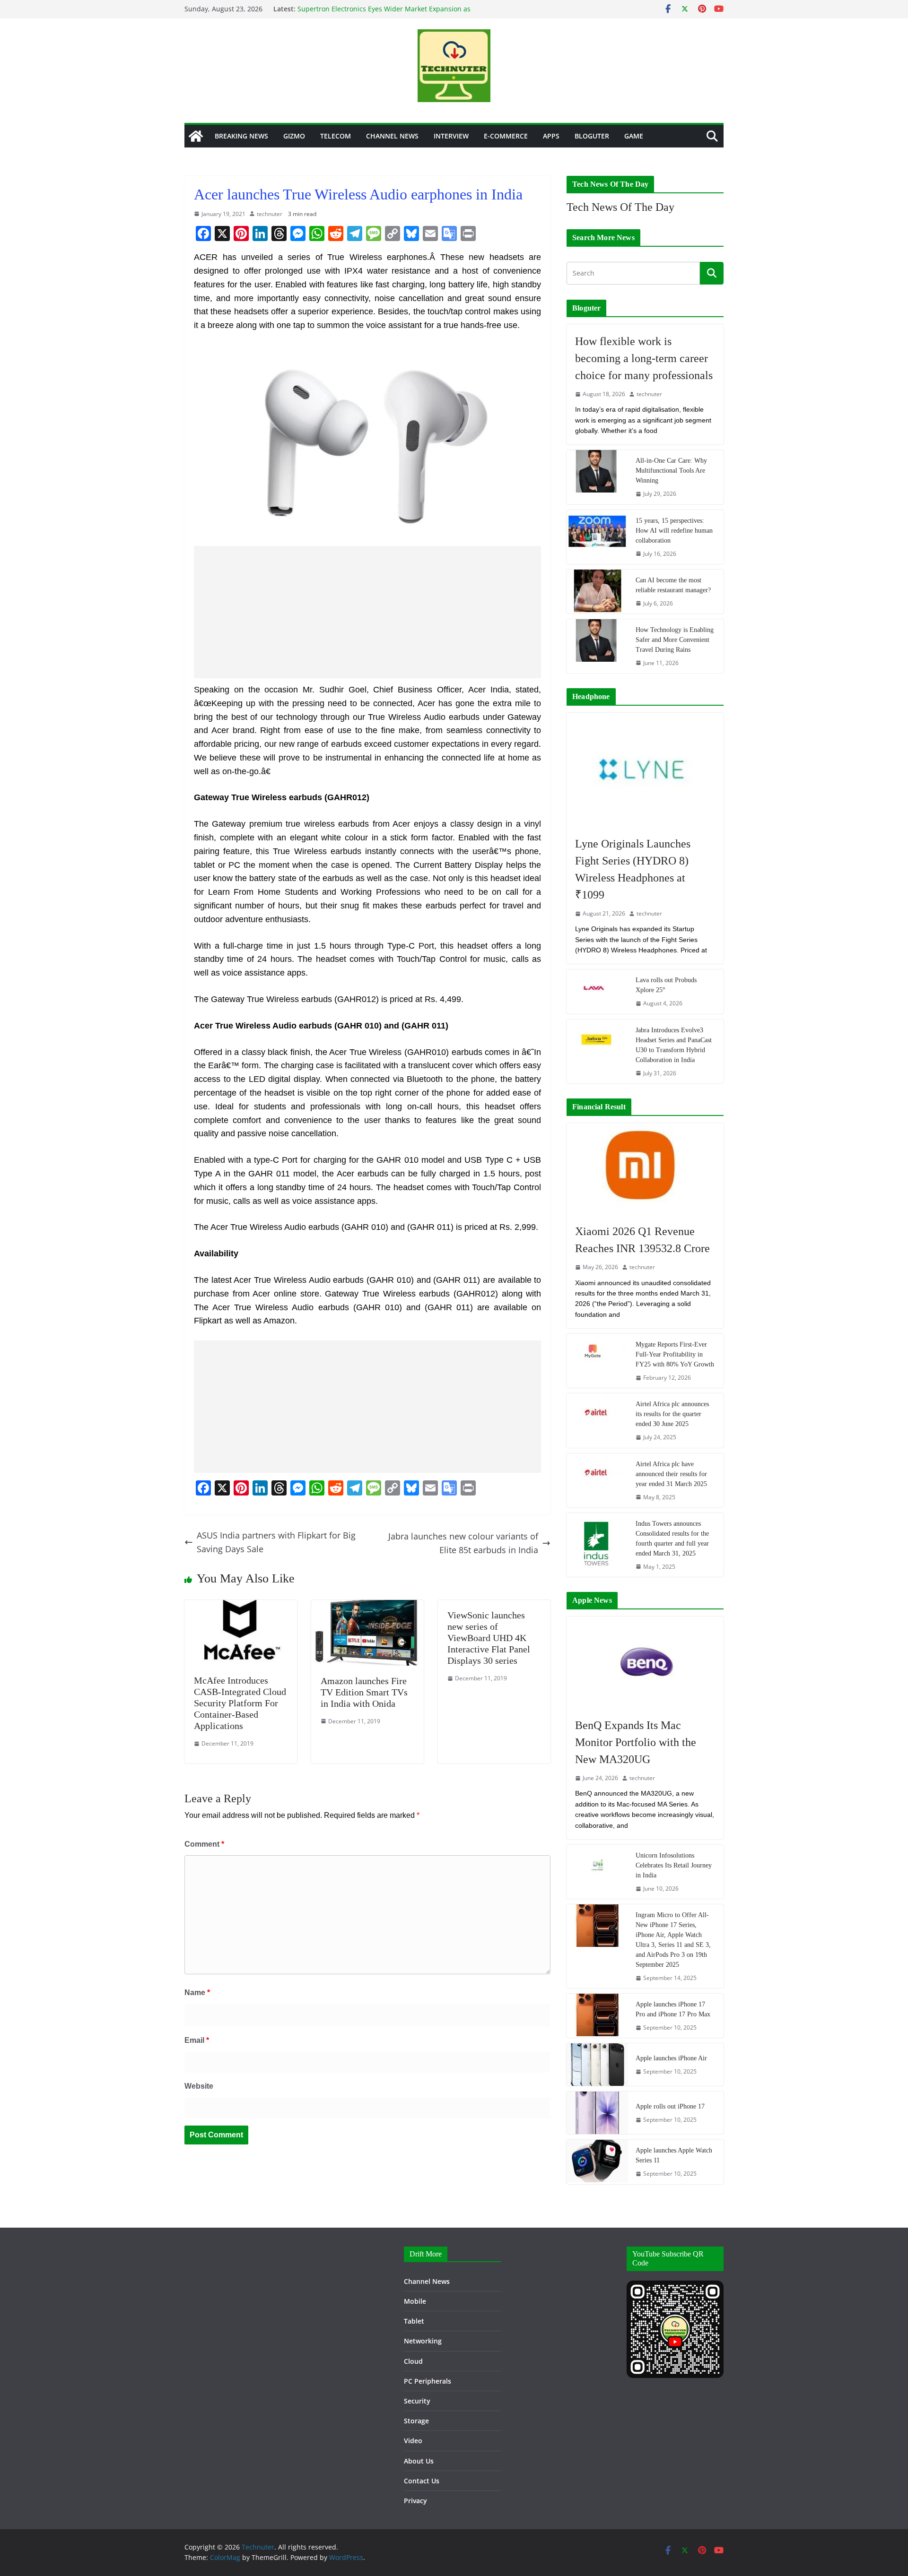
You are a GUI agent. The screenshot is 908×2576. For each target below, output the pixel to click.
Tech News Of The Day (620, 207)
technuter (270, 214)
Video (413, 2441)
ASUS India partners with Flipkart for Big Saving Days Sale (276, 1542)
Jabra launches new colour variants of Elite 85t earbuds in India (463, 1543)
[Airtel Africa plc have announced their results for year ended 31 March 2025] (597, 1480)
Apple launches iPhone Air (671, 2058)
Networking (423, 2341)
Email (197, 2040)
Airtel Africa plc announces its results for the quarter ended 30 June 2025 (672, 1414)
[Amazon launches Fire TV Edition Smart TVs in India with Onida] (367, 1607)
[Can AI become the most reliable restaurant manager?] (597, 592)
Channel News (392, 136)
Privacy (415, 2501)
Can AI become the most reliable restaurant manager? (673, 585)
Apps (551, 136)
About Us (419, 2461)
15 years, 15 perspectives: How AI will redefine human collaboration (674, 531)
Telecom (336, 136)
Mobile (415, 2301)
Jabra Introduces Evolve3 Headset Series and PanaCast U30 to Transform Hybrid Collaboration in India (674, 1045)
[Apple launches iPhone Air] (597, 2065)
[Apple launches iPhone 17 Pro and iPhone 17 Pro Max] (597, 2016)
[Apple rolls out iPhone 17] (597, 2113)
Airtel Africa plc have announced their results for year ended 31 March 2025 (671, 1474)
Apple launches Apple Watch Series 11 (674, 2155)
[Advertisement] (367, 612)
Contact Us (422, 2481)
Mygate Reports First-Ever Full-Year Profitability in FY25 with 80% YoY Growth (675, 1354)
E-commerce (506, 136)
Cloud (413, 2361)
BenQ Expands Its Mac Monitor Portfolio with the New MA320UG (636, 1742)
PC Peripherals (428, 2381)
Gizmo (294, 136)
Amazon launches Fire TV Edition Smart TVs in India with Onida (364, 1692)
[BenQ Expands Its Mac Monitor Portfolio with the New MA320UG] (645, 1662)
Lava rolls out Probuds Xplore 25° (666, 985)
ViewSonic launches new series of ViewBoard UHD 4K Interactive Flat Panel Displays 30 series (489, 1638)
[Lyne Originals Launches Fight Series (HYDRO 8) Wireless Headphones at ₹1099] (645, 770)
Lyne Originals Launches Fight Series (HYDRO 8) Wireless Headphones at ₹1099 (633, 869)
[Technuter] (196, 136)
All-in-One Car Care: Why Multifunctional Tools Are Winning (671, 471)
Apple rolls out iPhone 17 (670, 2106)
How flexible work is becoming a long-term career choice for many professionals (644, 358)
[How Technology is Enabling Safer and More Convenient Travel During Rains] (597, 646)
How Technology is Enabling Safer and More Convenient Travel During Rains (675, 640)
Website (199, 2086)
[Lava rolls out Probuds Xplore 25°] (597, 991)
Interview (451, 136)
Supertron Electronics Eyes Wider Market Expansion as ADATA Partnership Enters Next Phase (384, 13)
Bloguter (592, 136)
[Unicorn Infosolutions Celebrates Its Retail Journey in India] (597, 1872)
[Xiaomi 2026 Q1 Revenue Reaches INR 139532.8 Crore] (645, 1169)
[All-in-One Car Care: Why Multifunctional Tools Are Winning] (597, 477)
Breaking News (241, 136)
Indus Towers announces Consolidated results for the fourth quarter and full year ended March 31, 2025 (672, 1539)
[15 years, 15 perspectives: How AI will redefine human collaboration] (597, 537)
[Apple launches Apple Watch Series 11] (597, 2162)
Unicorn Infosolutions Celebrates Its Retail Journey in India (674, 1865)
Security (417, 2401)
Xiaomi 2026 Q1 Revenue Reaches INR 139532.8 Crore (642, 1240)
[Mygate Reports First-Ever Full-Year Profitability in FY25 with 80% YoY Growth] (597, 1361)
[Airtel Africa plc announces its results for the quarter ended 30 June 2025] (597, 1420)
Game (634, 136)
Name (197, 1993)
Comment (204, 1844)
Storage (416, 2421)
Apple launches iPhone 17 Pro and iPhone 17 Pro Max (673, 2009)
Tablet (414, 2321)
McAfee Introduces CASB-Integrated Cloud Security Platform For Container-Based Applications (240, 1703)
